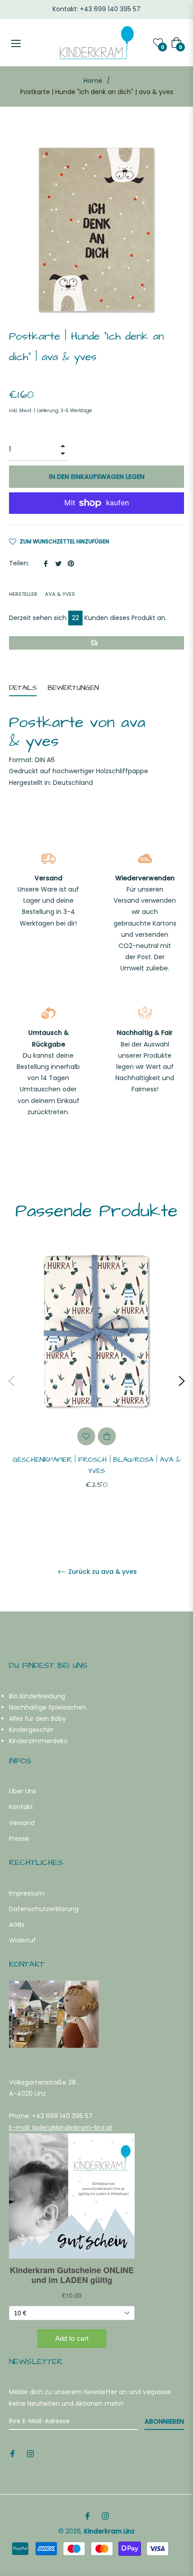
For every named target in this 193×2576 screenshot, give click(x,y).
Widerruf (22, 1940)
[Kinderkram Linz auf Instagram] (31, 2453)
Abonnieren (164, 2421)
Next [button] (182, 1381)
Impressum (27, 1893)
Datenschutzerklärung (44, 1909)
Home (93, 81)
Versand (22, 1823)
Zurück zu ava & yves (102, 1572)
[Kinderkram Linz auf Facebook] (13, 2453)
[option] (96, 1381)
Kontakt (21, 1807)
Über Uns (23, 1791)
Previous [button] (11, 1381)
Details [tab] (23, 688)
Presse (19, 1839)
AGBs (17, 1925)
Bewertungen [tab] (75, 688)
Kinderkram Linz (109, 2531)
